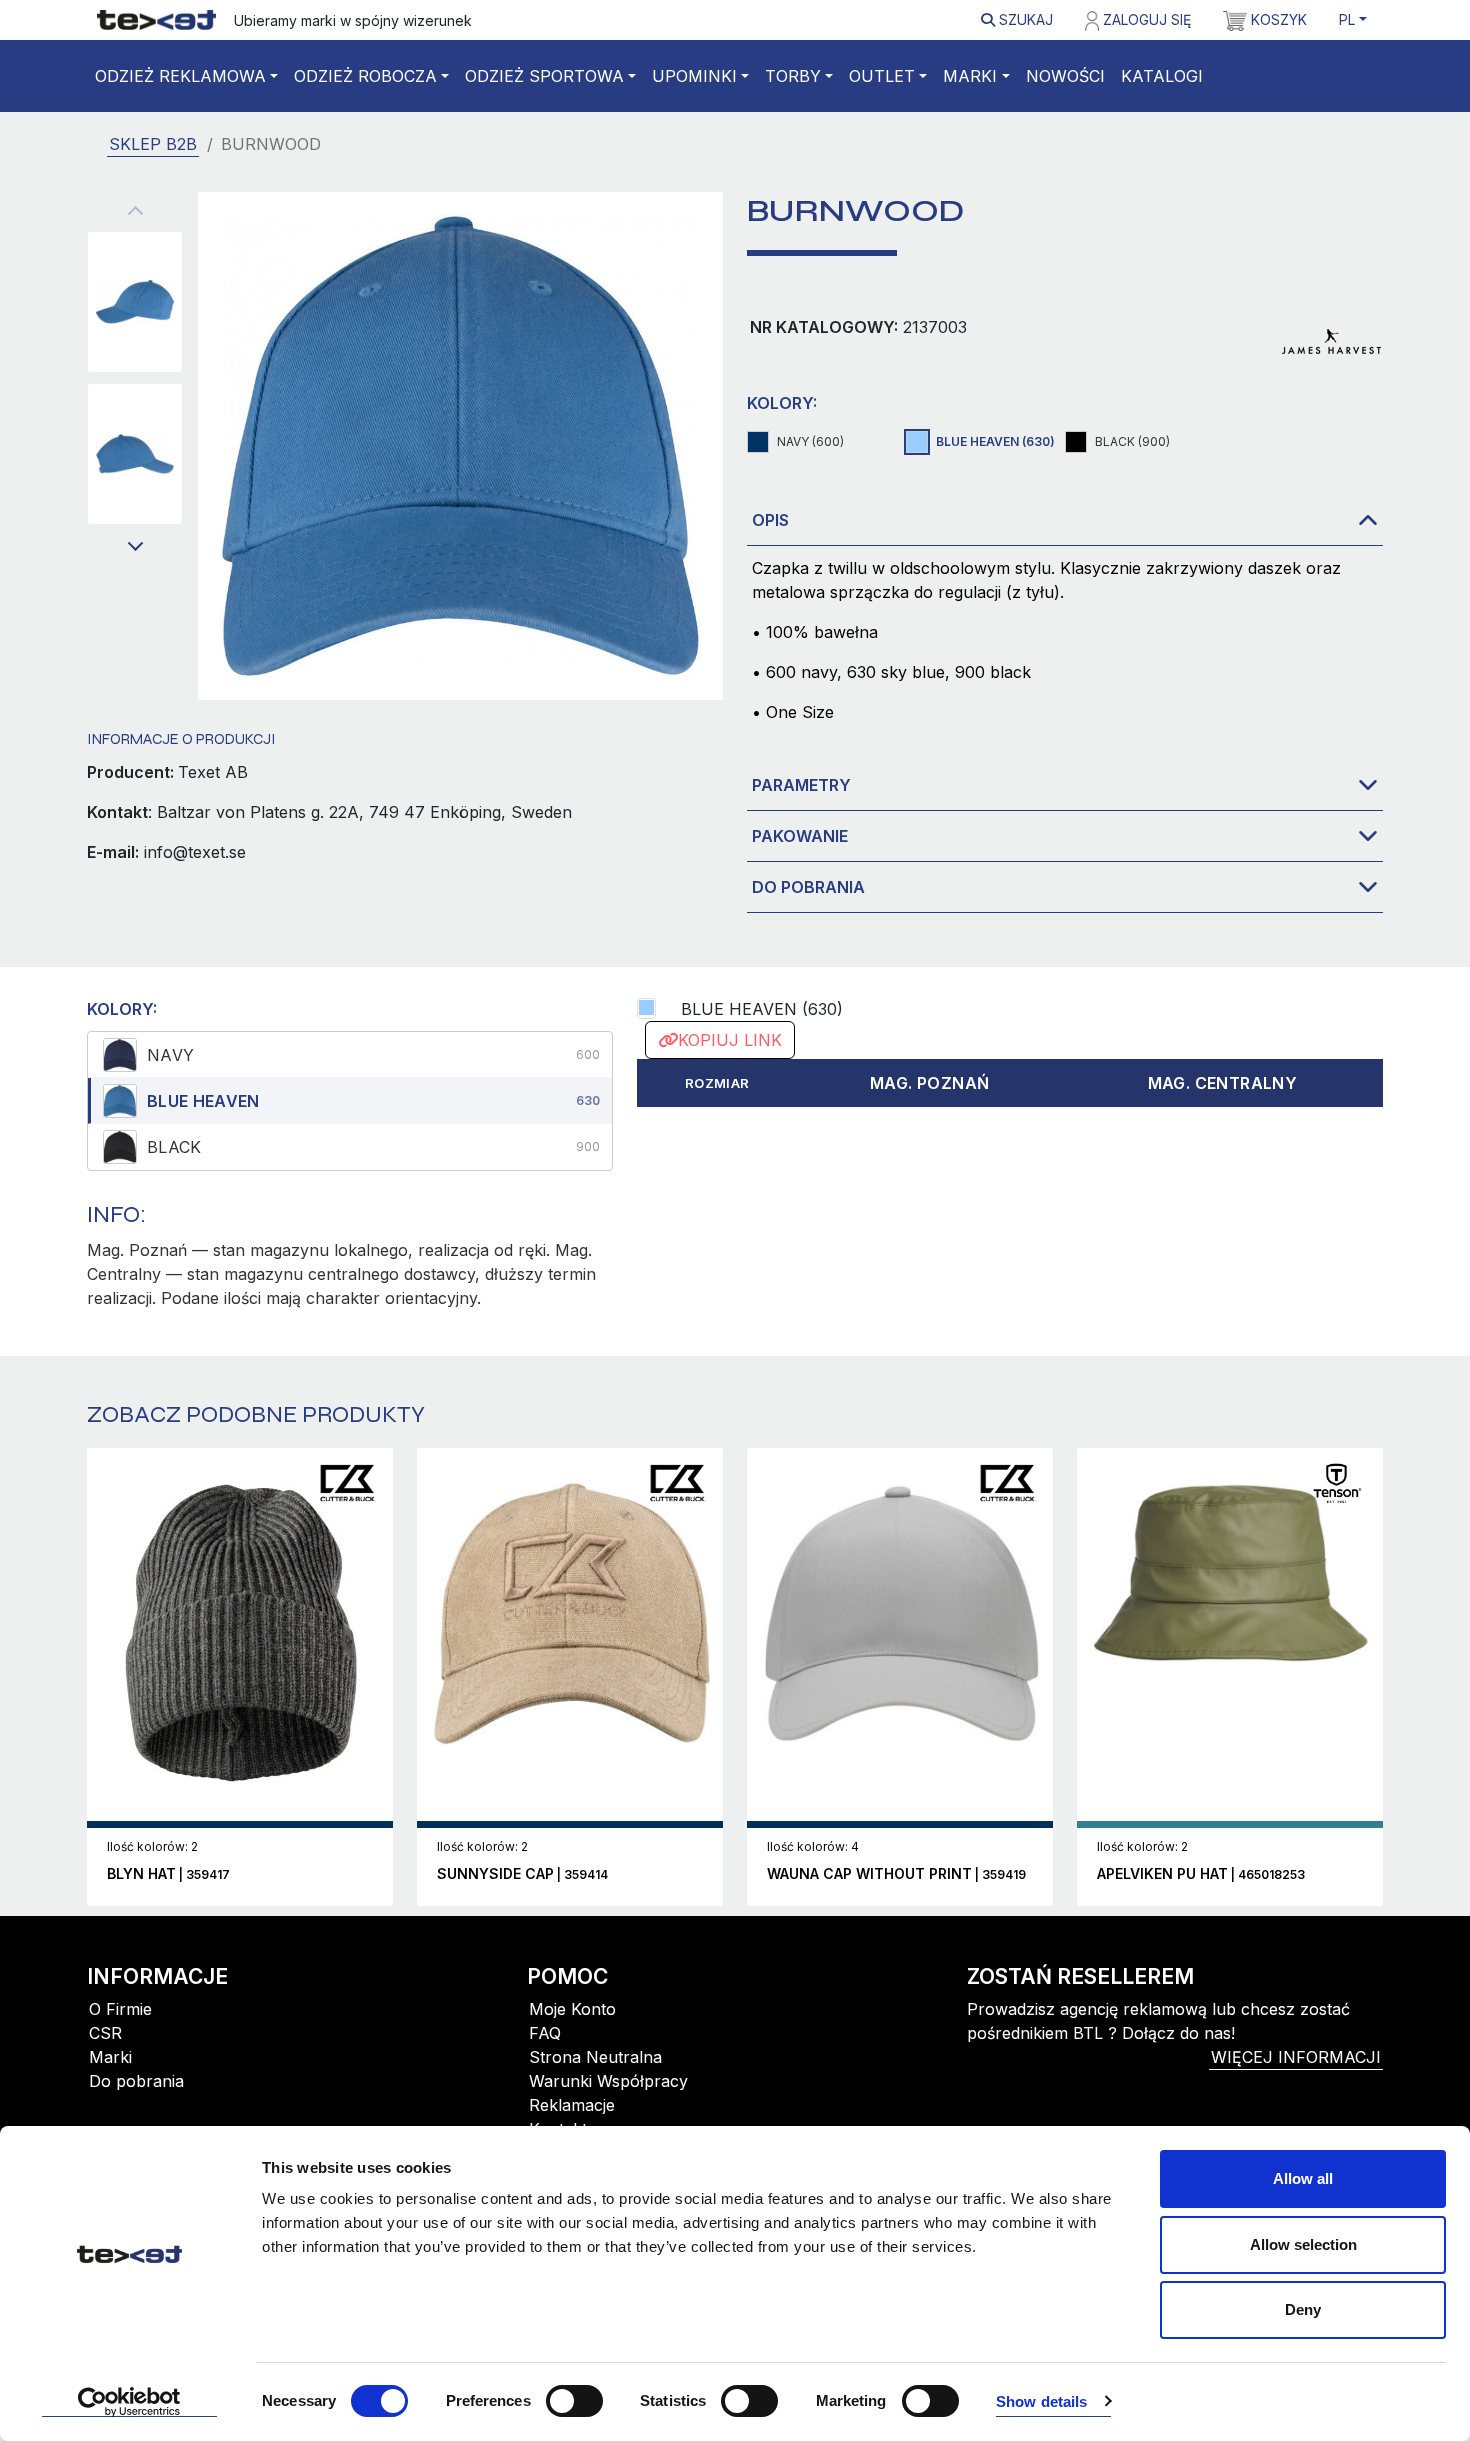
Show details (1041, 2401)
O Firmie (120, 2009)
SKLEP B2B (153, 144)
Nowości (1065, 76)
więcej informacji (1296, 2057)
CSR (105, 2033)
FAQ (545, 2033)
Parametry (801, 785)
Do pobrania (808, 887)
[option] (350, 1055)
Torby (793, 76)
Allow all (1303, 2178)
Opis (770, 520)
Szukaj (1024, 19)
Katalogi (1162, 76)
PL (1347, 19)
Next (135, 547)
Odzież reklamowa (180, 76)
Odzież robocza (365, 76)
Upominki (694, 76)
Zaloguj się (1145, 19)
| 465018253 (1201, 1874)
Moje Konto (572, 2009)
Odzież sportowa (544, 76)
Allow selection (1303, 2244)
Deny (1303, 2309)
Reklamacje (572, 2105)
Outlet (882, 76)
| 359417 (168, 1874)
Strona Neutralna (595, 2057)
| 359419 (896, 1874)
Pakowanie (800, 836)
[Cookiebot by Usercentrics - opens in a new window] (129, 2402)
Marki (970, 76)
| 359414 (522, 1874)
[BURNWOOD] (135, 302)
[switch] (574, 2401)
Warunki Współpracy (608, 2081)
